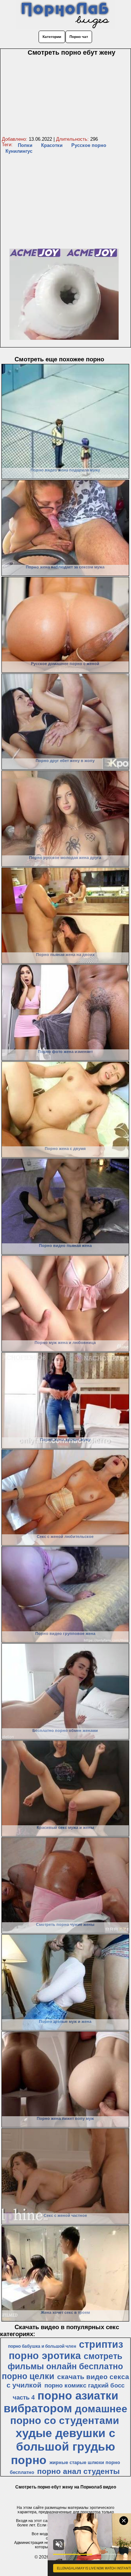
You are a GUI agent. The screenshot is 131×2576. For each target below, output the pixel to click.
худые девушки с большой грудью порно (63, 2447)
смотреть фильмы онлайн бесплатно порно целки (63, 2366)
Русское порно (89, 145)
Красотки (52, 145)
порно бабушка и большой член (42, 2346)
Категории (52, 37)
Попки (25, 145)
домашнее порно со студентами (69, 2415)
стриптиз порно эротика (66, 2350)
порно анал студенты (78, 2471)
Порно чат (79, 37)
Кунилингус (19, 151)
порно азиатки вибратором (61, 2402)
